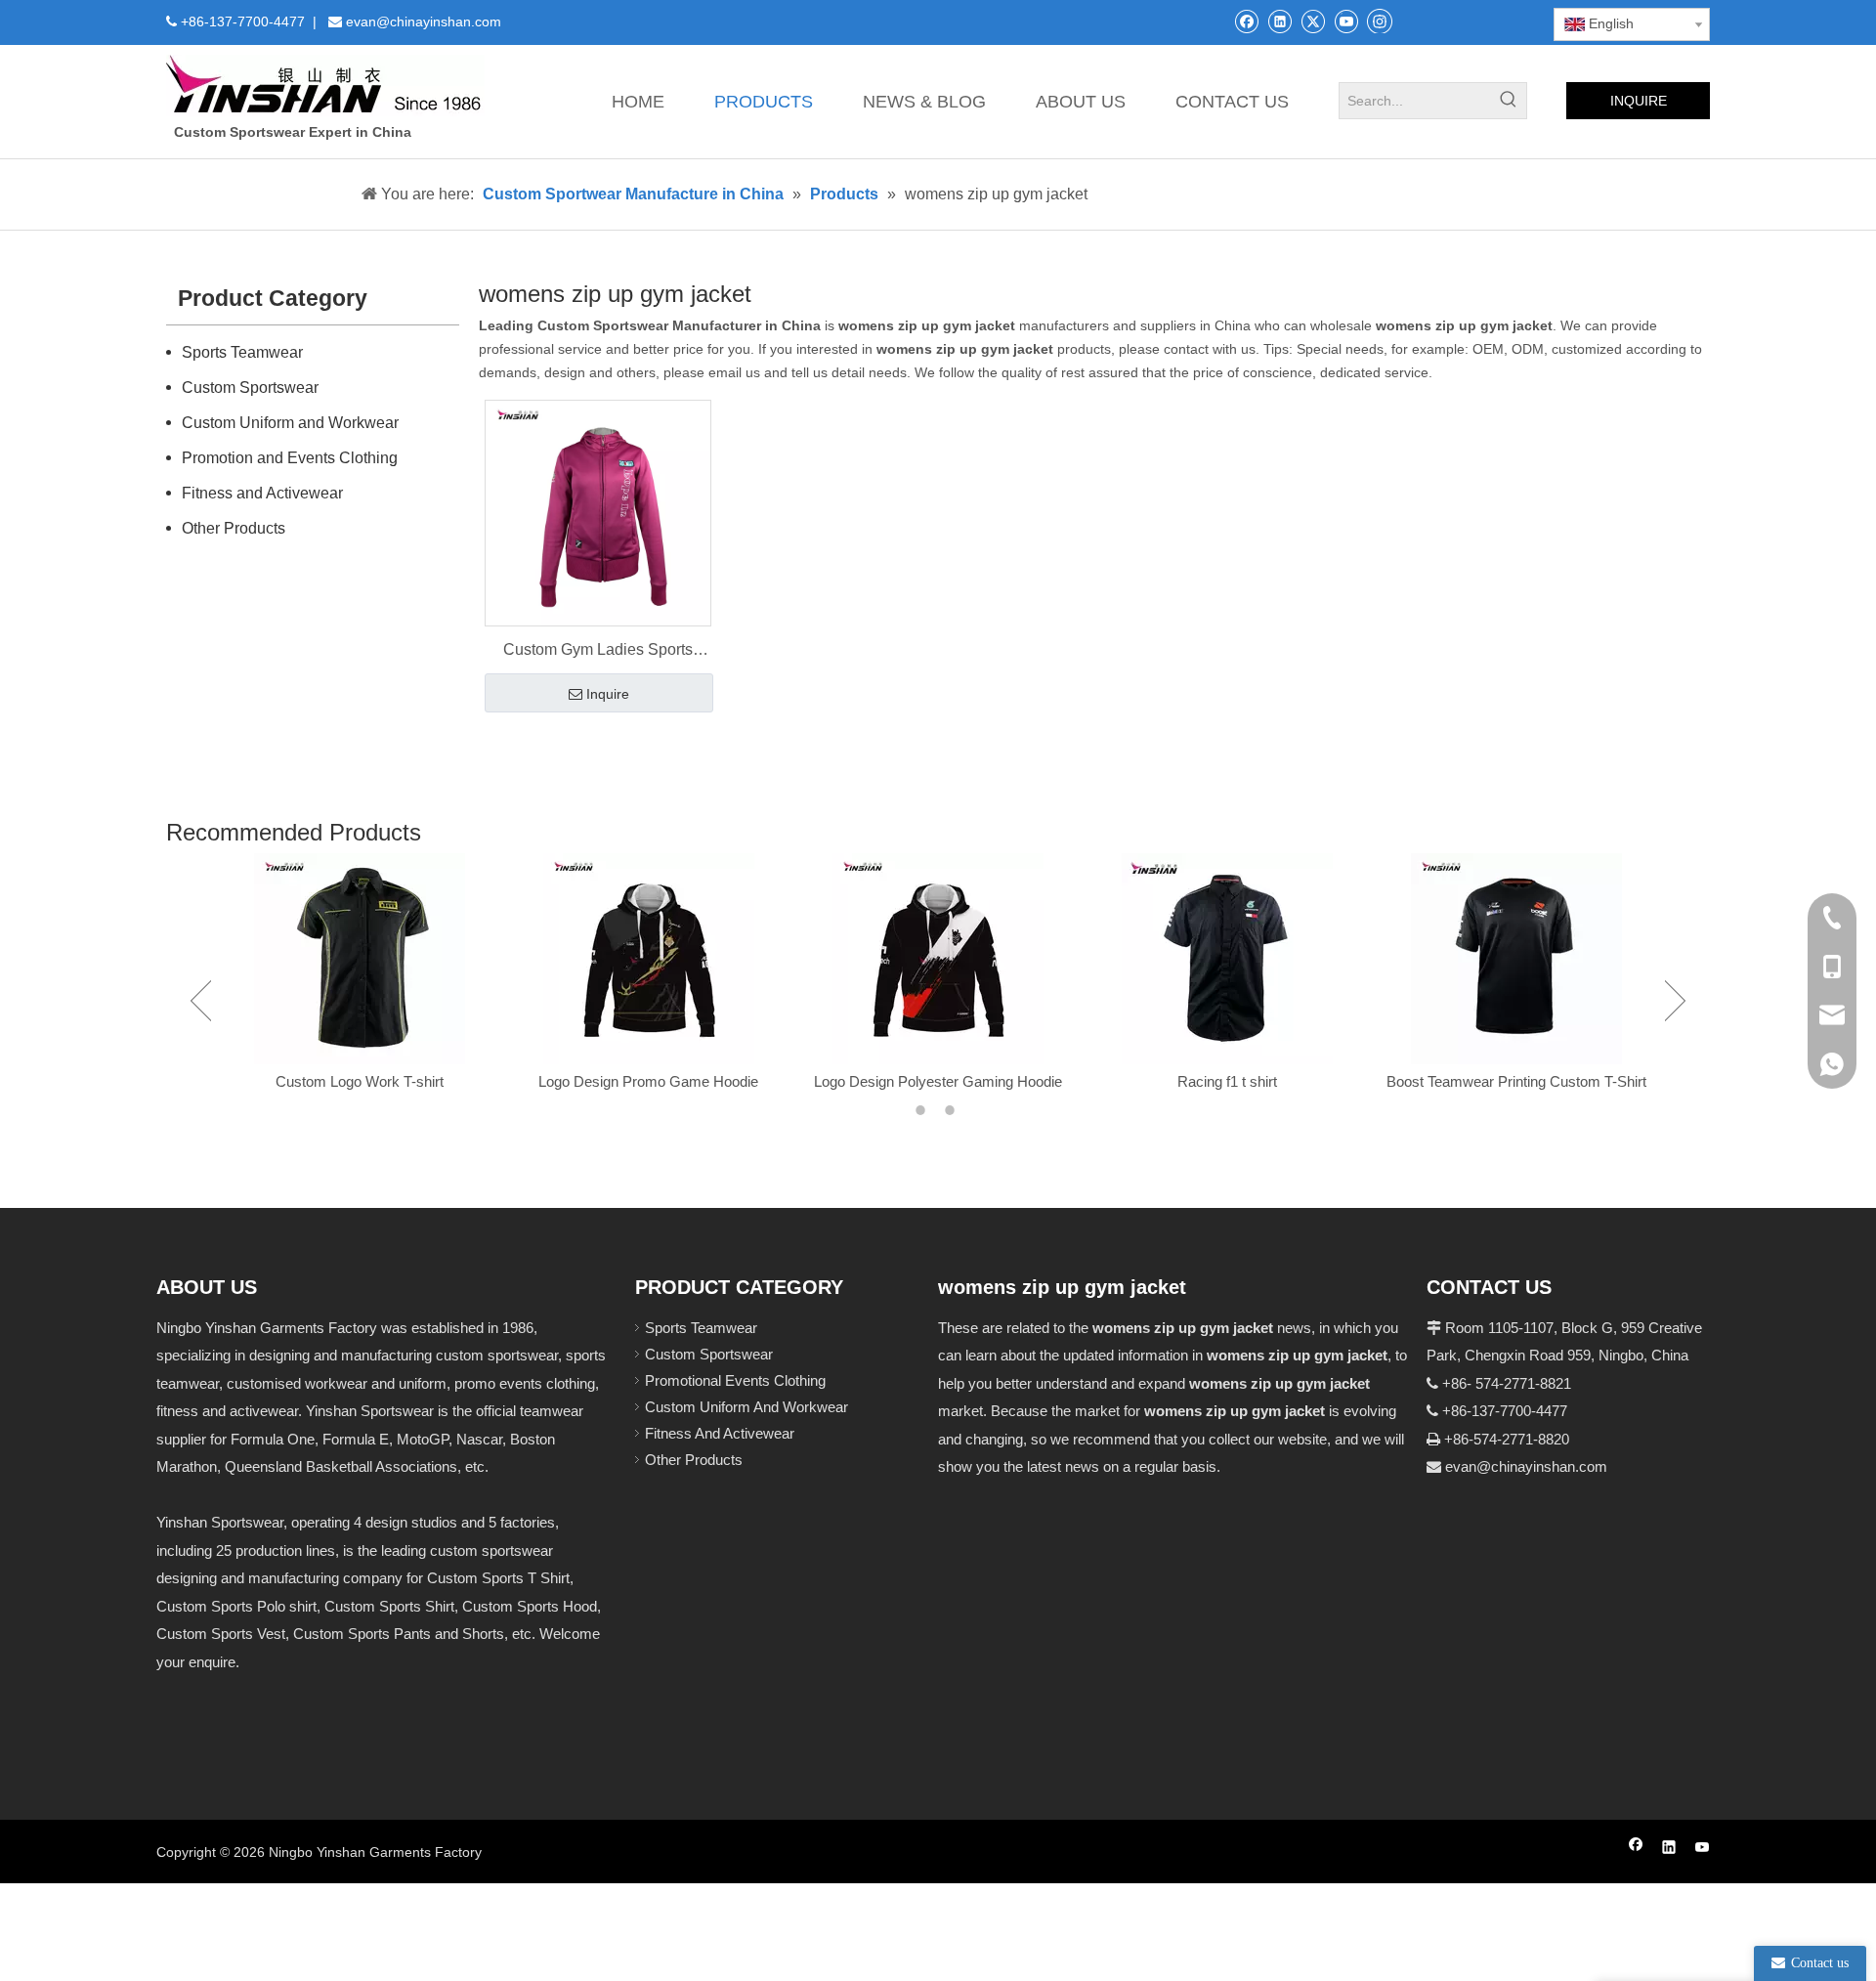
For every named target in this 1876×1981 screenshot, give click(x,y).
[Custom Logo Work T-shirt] (360, 959)
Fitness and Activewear (262, 493)
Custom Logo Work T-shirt (360, 1081)
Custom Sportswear (250, 388)
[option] (360, 974)
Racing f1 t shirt (1227, 1081)
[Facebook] (1246, 21)
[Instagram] (1380, 21)
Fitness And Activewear (720, 1433)
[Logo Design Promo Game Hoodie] (649, 959)
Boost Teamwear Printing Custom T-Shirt (1516, 1081)
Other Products (234, 528)
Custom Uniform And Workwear (746, 1407)
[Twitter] (1313, 21)
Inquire (608, 694)
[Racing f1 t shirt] (1227, 959)
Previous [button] (201, 1001)
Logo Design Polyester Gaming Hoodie (938, 1081)
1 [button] (923, 1110)
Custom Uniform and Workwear (290, 423)
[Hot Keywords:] (1509, 101)
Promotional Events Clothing (735, 1380)
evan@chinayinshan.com (1526, 1466)
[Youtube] (1346, 21)
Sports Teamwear (242, 352)
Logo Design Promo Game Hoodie (648, 1081)
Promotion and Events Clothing (290, 458)
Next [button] (1675, 1001)
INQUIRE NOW (1639, 106)
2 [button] (953, 1110)
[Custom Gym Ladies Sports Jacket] (598, 513)
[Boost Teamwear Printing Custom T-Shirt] (1516, 959)
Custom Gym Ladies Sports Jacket (598, 652)
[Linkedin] (1279, 21)
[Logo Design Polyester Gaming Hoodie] (938, 959)
